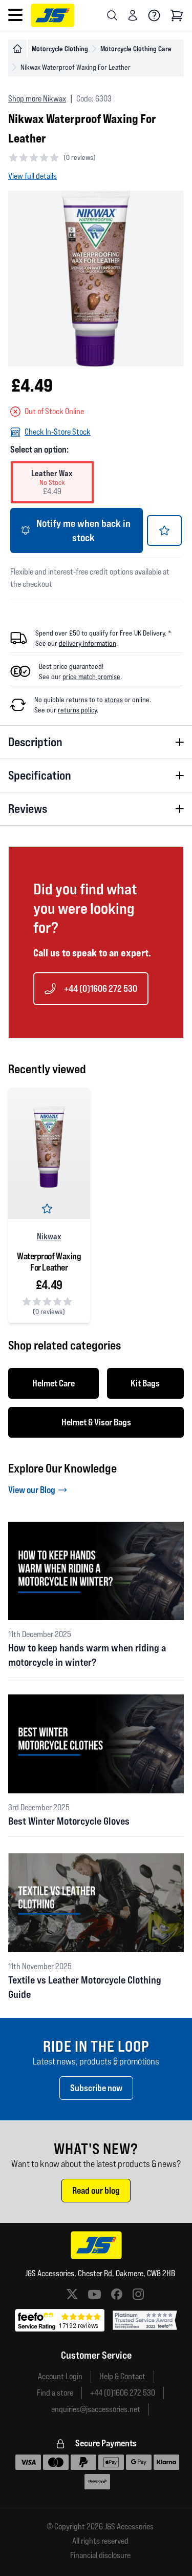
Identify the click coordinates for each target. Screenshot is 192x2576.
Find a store (55, 2393)
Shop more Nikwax (37, 99)
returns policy (77, 710)
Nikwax (49, 1236)
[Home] (17, 49)
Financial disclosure (100, 2555)
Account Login (60, 2376)
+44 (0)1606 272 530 (101, 988)
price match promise (91, 677)
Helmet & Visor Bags (96, 1422)
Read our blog (96, 2190)
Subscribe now (96, 2088)
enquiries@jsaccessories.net (96, 2409)
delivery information (88, 643)
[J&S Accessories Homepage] (52, 15)
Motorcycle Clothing (60, 48)
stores (114, 700)
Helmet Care (54, 1383)
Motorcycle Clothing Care (136, 48)
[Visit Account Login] (133, 15)
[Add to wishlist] (164, 530)
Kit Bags (145, 1383)
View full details (33, 176)
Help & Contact (122, 2376)
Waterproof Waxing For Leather (49, 1262)
